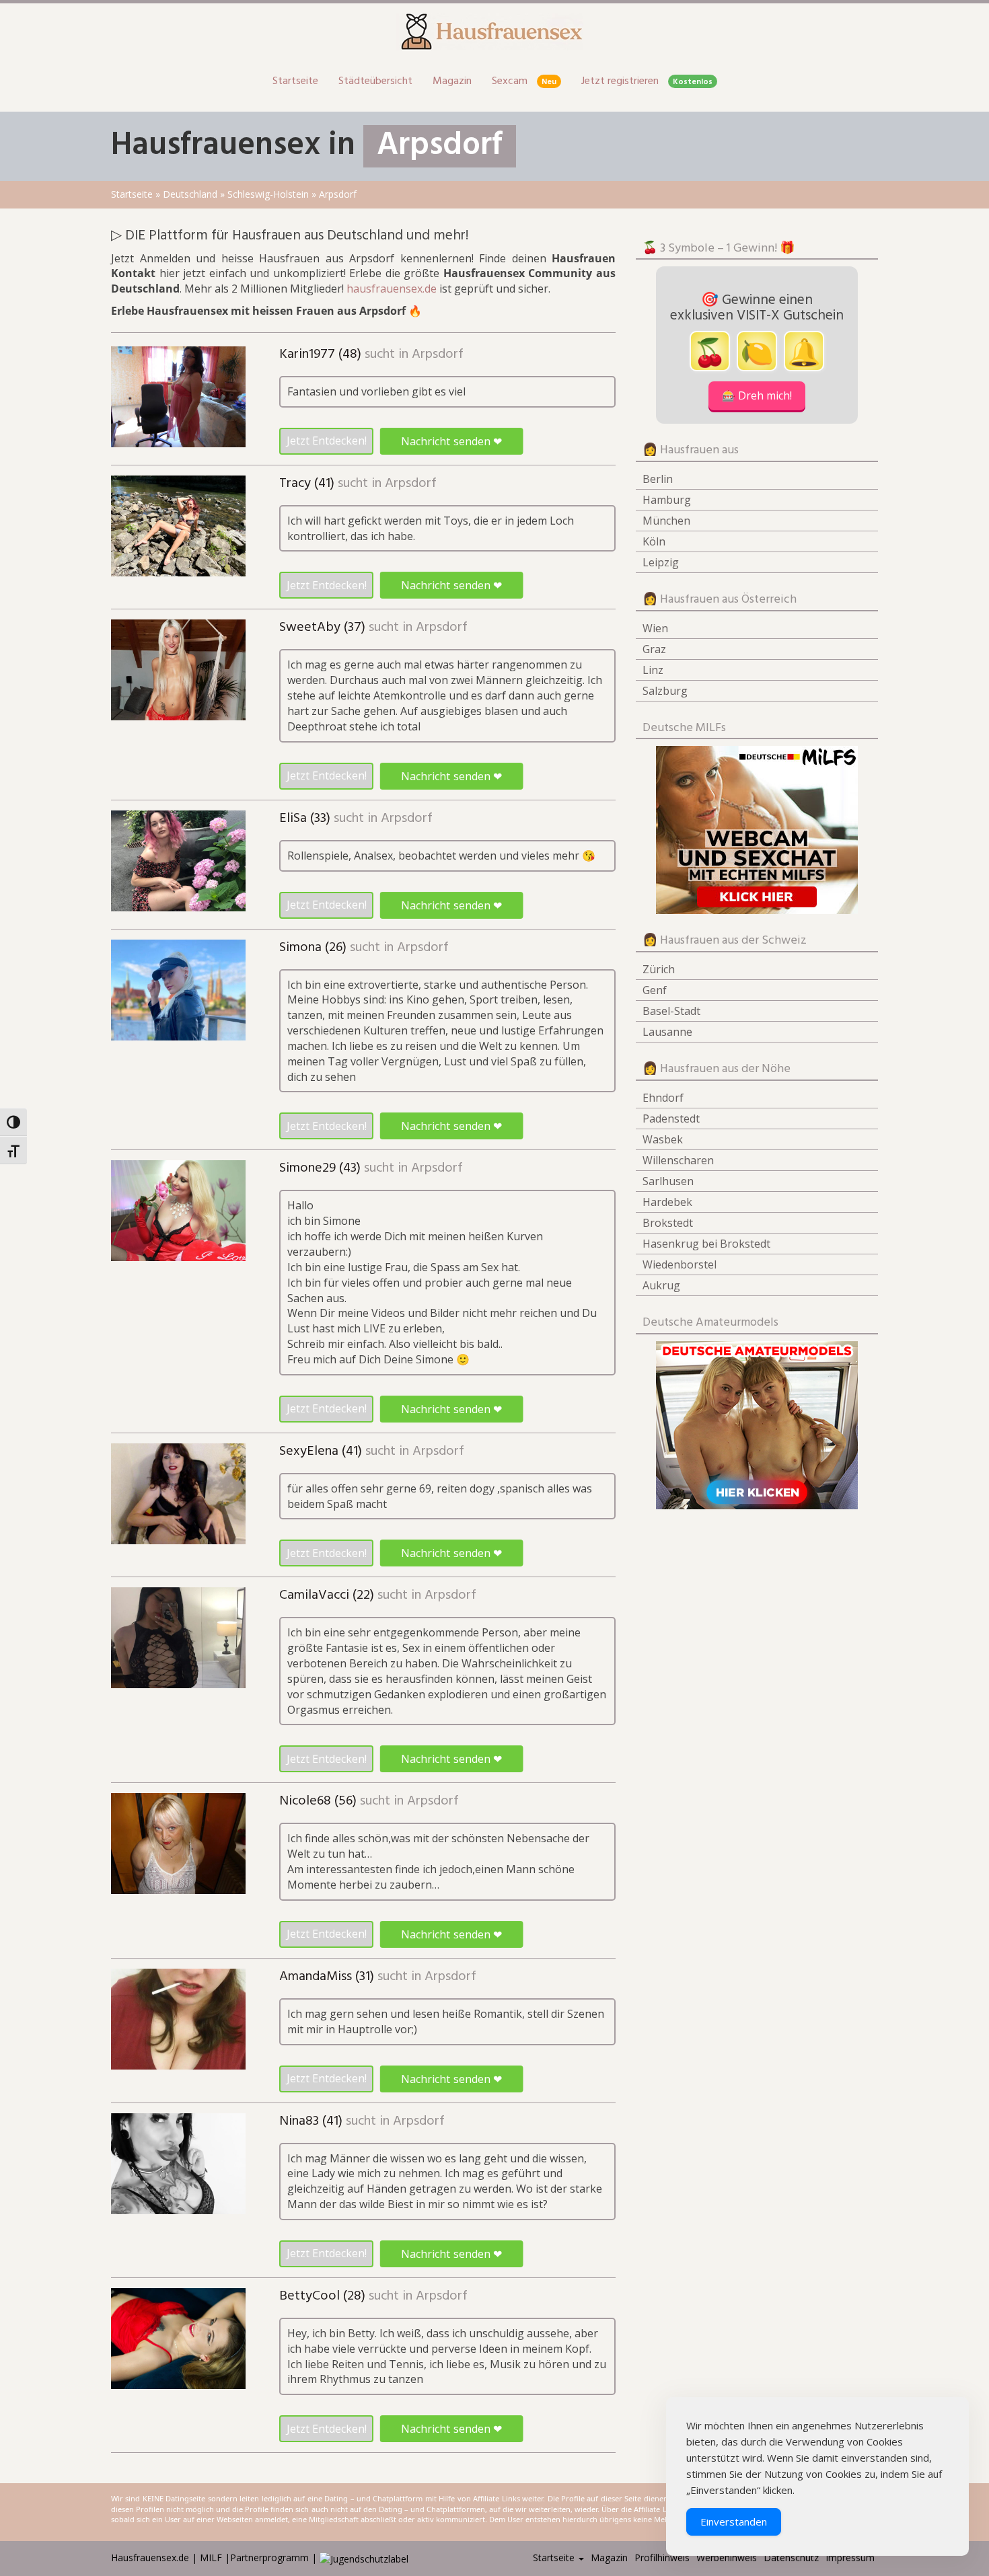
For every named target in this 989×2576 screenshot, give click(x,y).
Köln (654, 541)
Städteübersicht (375, 81)
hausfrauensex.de (392, 289)
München (666, 521)
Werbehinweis (727, 2558)
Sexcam (524, 81)
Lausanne (667, 1032)
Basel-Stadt (671, 1011)
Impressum (850, 2558)
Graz (654, 649)
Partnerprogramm (269, 2558)
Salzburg (665, 691)
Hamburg (667, 500)
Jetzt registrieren (647, 81)
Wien (655, 628)
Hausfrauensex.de (150, 2558)
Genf (655, 990)
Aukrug (661, 1285)
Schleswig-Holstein (268, 194)
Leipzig (661, 562)
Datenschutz (791, 2558)
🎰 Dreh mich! (757, 395)
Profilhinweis (662, 2558)
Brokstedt (668, 1223)
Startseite (295, 81)
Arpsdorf (438, 354)
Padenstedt (671, 1119)
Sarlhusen (668, 1181)
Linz (653, 670)
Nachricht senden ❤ (451, 441)
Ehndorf (663, 1098)
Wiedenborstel (680, 1264)
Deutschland (190, 194)
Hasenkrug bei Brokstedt (706, 1244)
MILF (211, 2558)
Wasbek (663, 1139)
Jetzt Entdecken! (327, 441)
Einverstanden (734, 2522)
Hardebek (667, 1202)
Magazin (452, 81)
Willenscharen (678, 1160)
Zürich (659, 969)
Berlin (658, 479)
